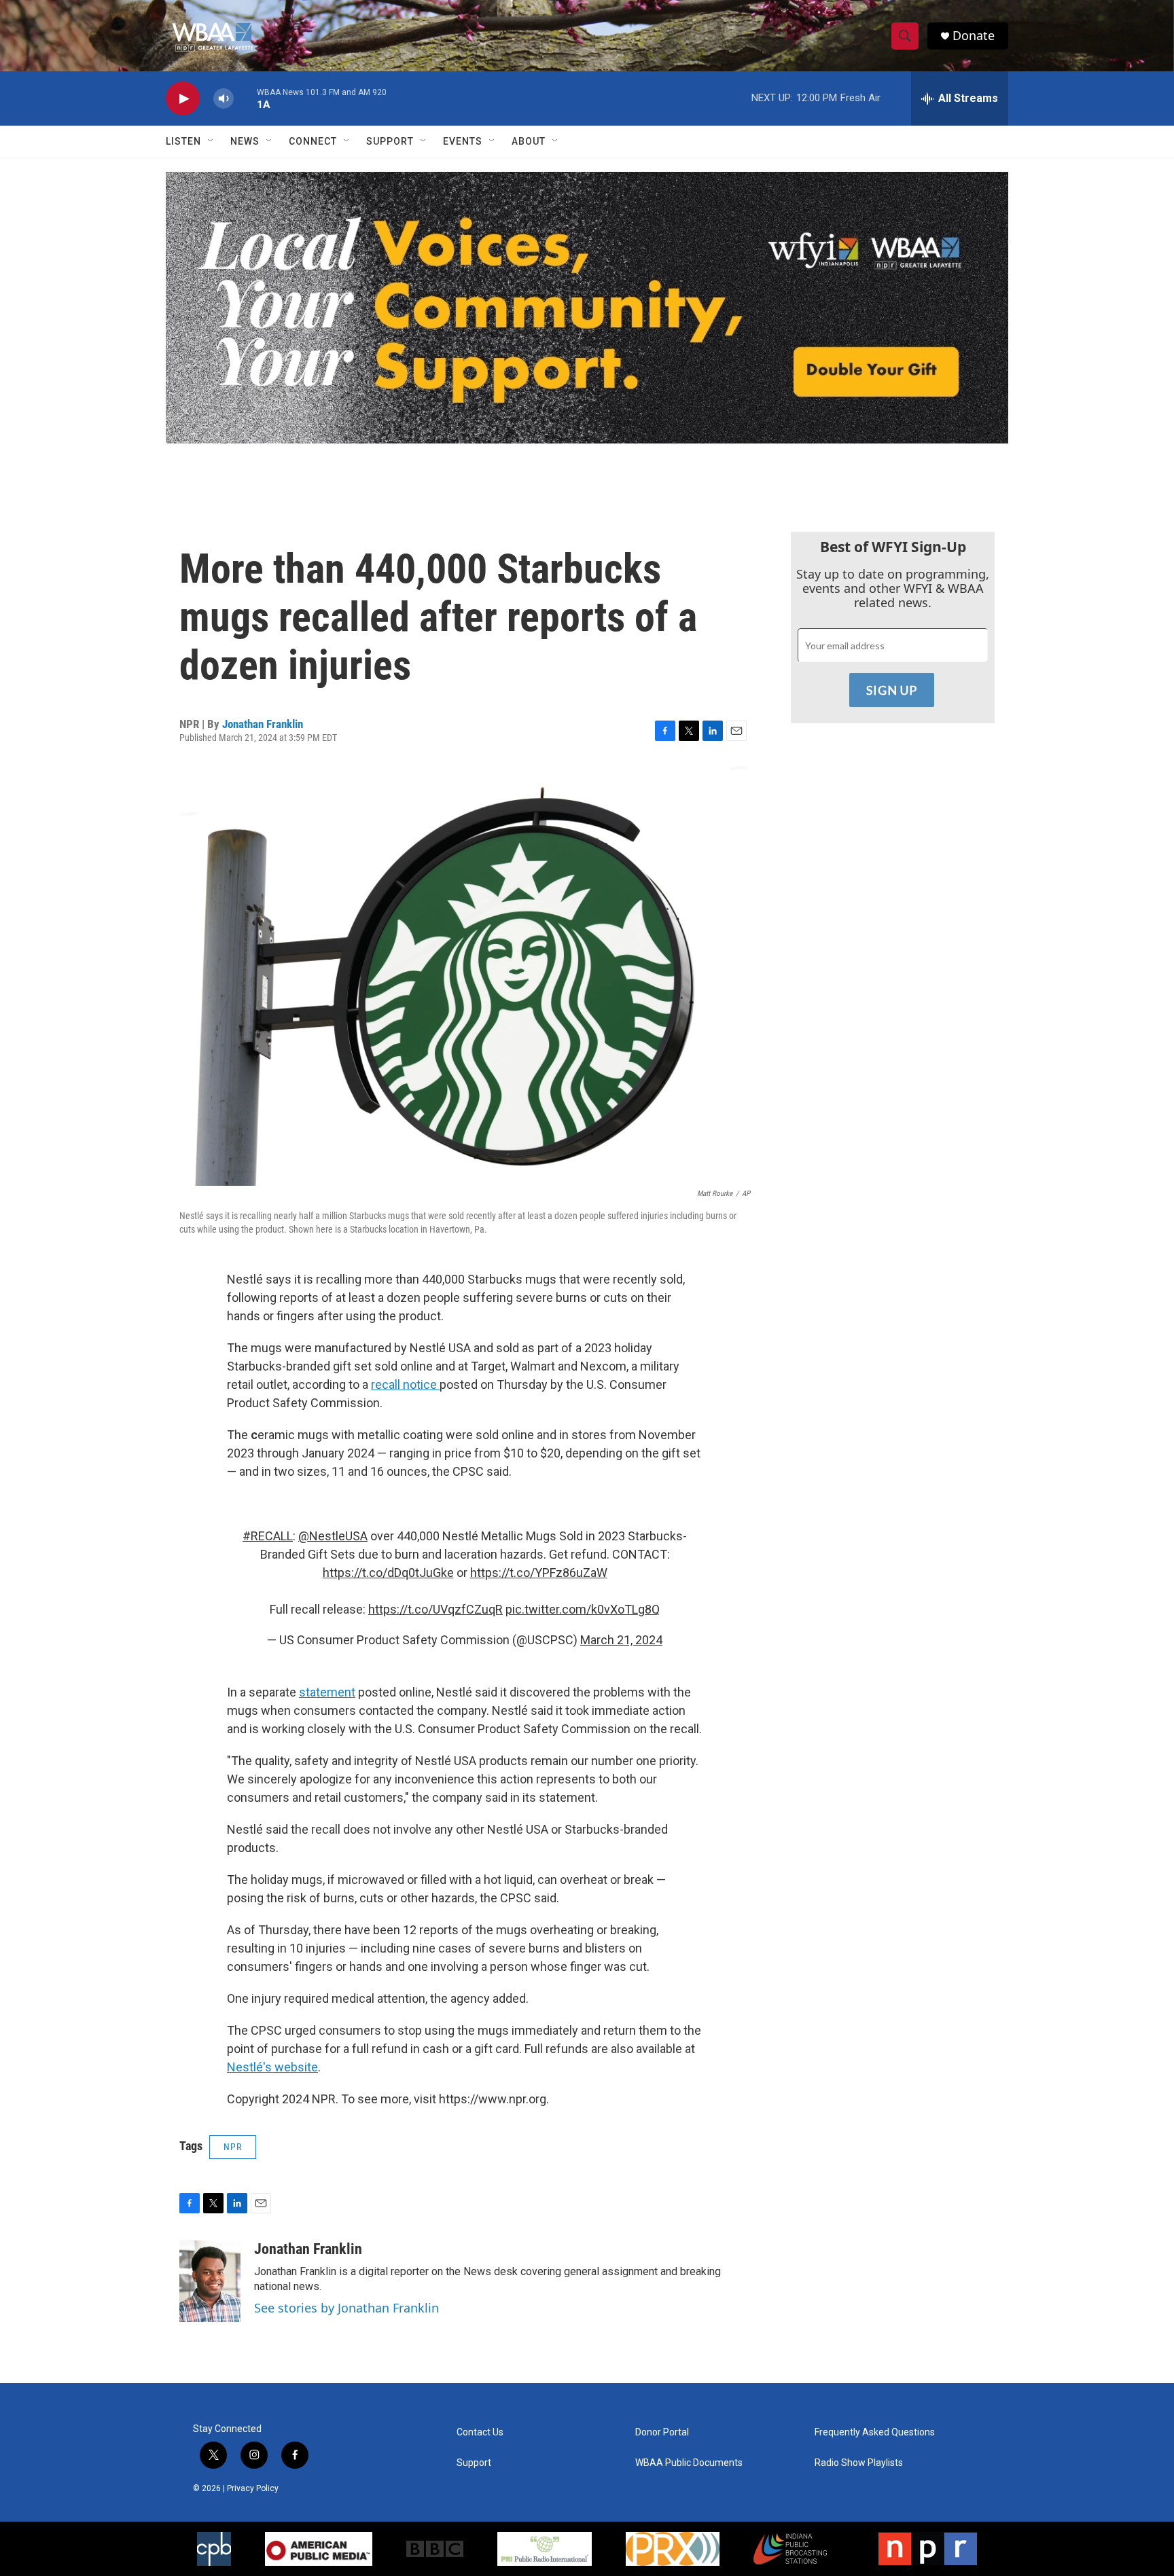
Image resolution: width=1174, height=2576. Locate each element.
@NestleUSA (333, 1536)
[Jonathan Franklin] (210, 2281)
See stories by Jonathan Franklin (346, 2308)
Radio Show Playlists (859, 2463)
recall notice (405, 1384)
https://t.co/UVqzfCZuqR (435, 1609)
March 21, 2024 (621, 1640)
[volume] (224, 99)
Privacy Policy (253, 2488)
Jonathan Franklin (263, 724)
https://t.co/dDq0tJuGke (388, 1573)
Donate (974, 36)
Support (390, 141)
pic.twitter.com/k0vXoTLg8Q (583, 1609)
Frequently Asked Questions (875, 2432)
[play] (183, 99)
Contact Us (480, 2432)
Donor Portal (662, 2432)
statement (327, 1692)
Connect (313, 141)
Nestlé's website (272, 2067)
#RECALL (268, 1536)
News (245, 141)
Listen (183, 141)
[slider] (245, 98)
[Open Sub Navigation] (211, 141)
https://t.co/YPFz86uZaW (539, 1573)
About (529, 141)
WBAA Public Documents (689, 2463)
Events (463, 141)
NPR (233, 2147)
